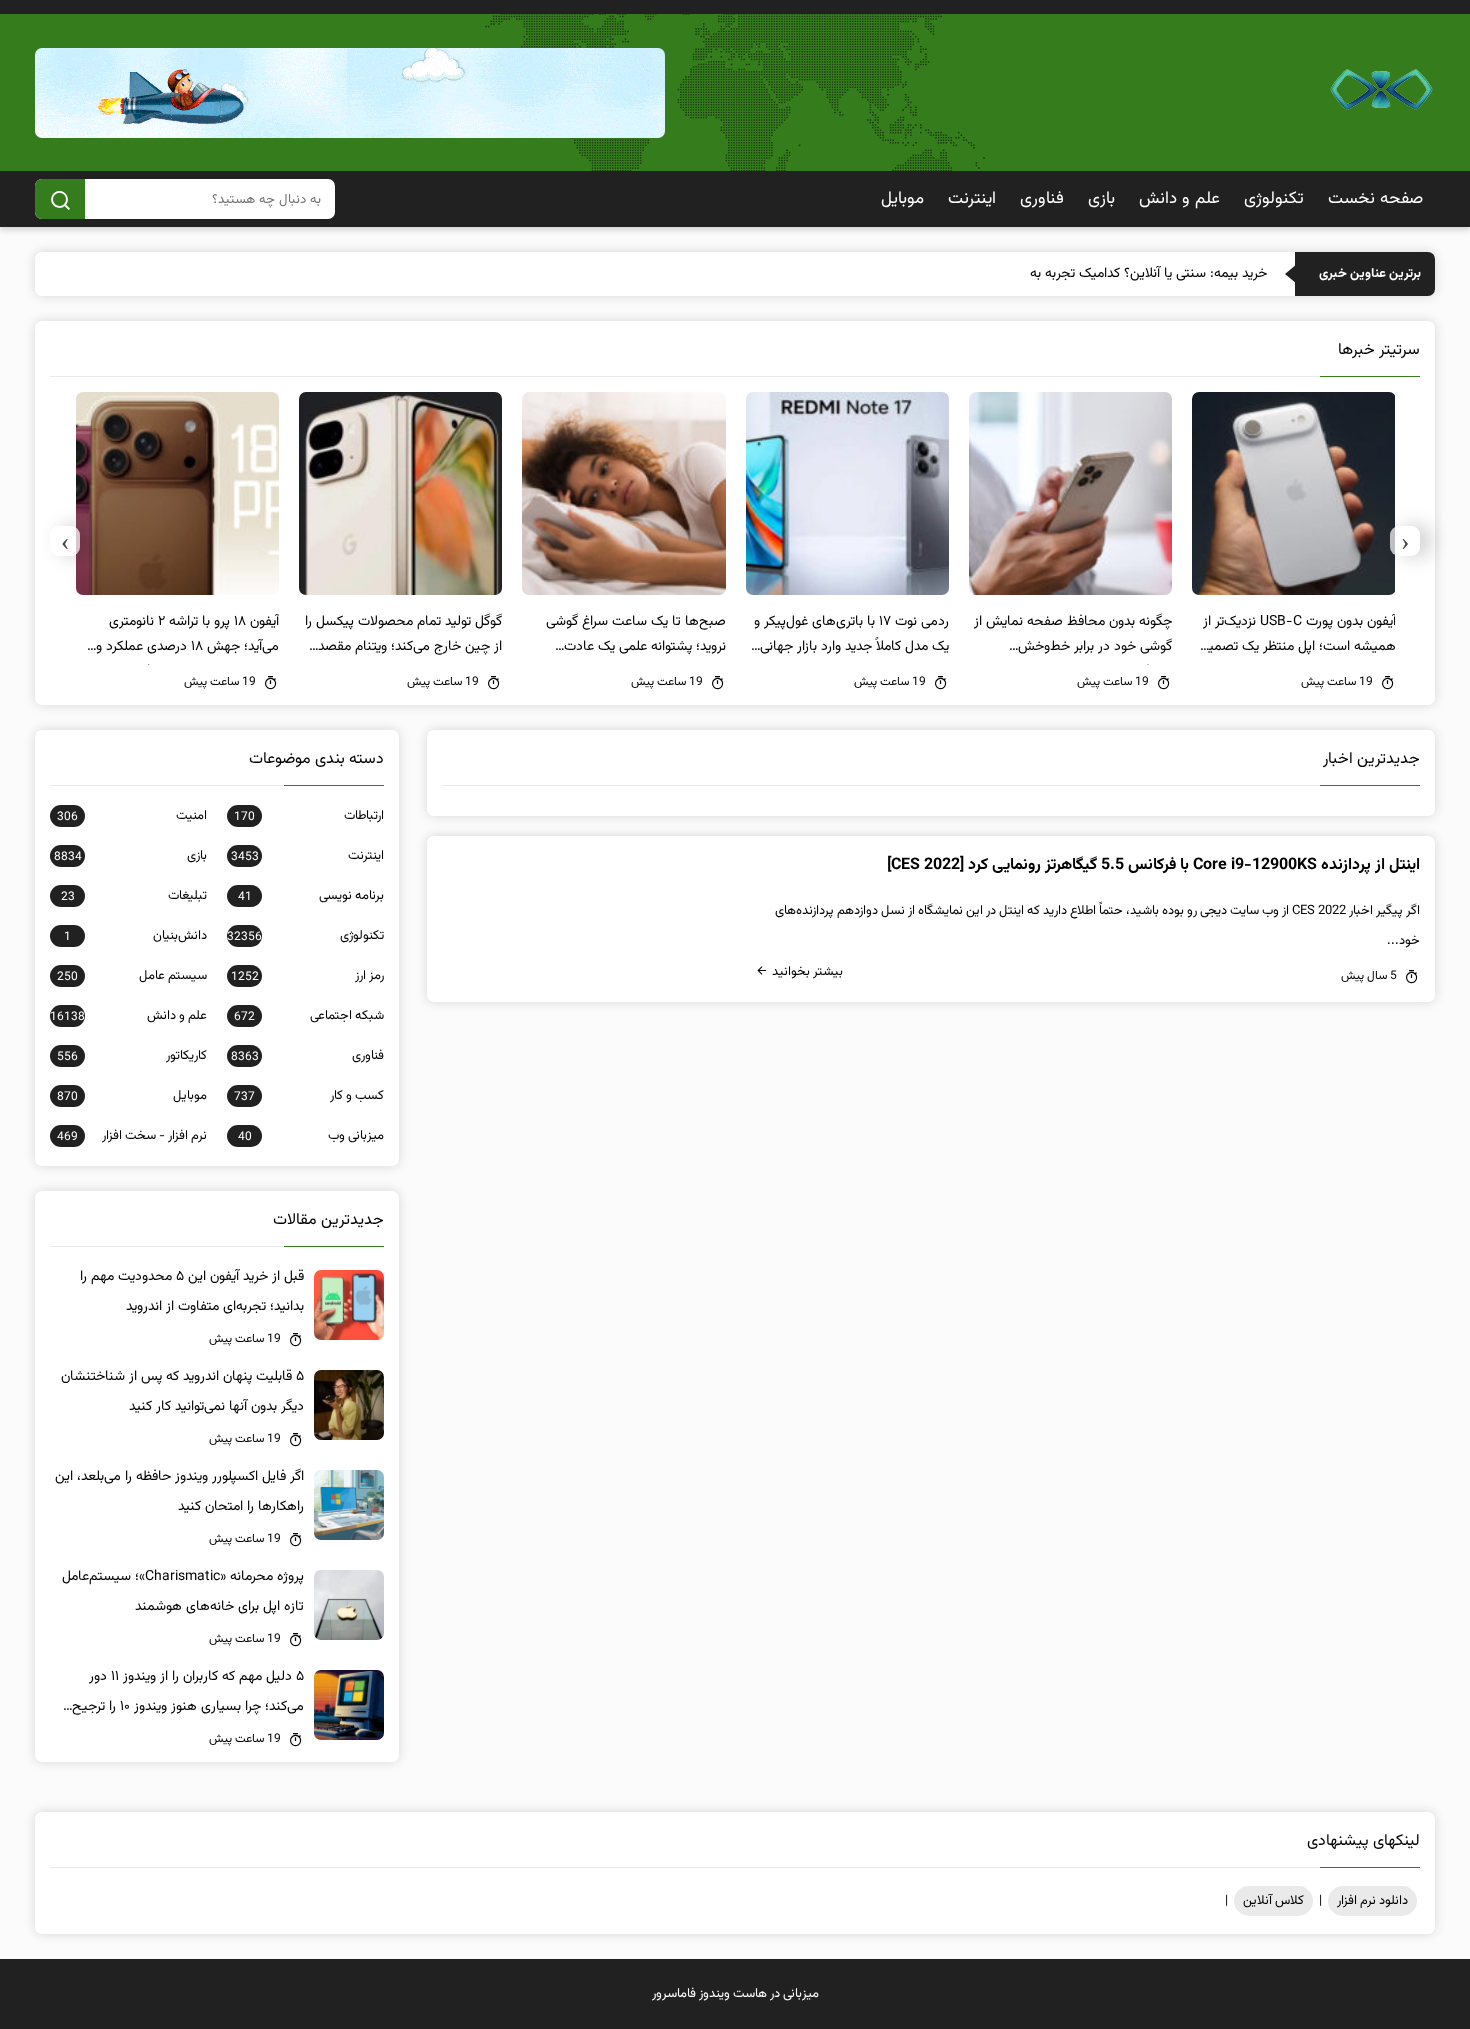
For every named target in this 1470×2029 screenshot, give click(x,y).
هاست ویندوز (733, 1994)
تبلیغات (134, 896)
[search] (60, 199)
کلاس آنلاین (1273, 1901)
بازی (1101, 199)
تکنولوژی (1274, 199)
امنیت (132, 816)
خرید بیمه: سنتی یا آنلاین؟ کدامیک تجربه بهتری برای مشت (1108, 274)
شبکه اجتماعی (309, 1016)
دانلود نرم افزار (1372, 1901)
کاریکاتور (132, 1056)
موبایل (902, 199)
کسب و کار (309, 1096)
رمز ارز (307, 976)
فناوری (1042, 199)
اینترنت (972, 199)
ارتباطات (309, 816)
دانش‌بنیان (135, 936)
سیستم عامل (132, 976)
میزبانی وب (311, 1136)
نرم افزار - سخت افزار (132, 1136)
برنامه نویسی (311, 896)
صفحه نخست (1375, 199)
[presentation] (1405, 541)
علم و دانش (1179, 199)
